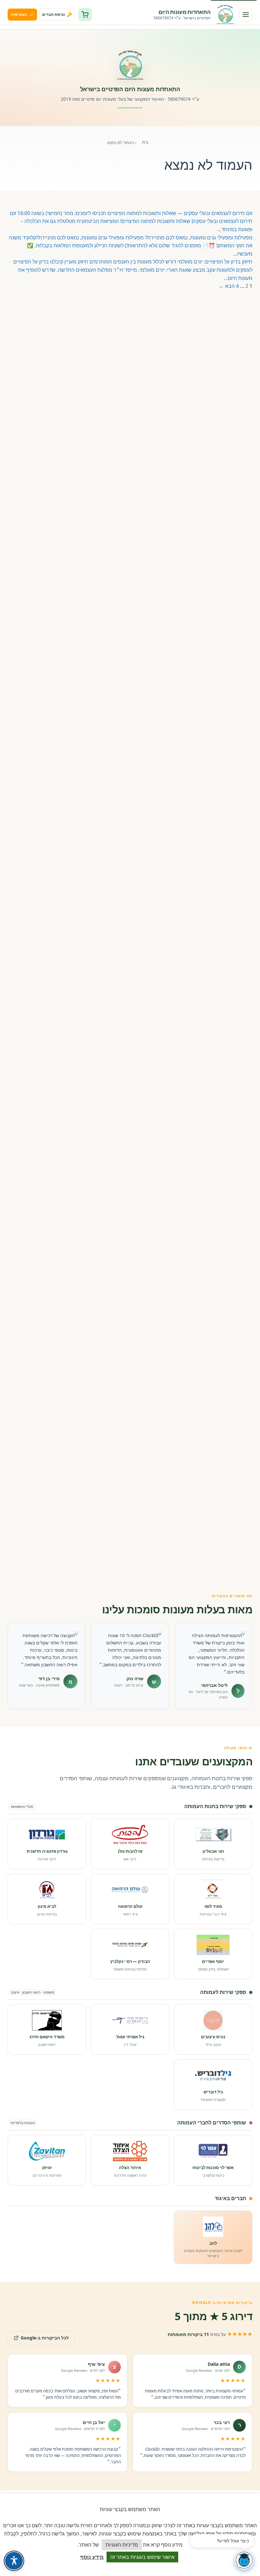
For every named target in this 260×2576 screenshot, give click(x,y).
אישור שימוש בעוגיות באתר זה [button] (142, 2557)
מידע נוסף (92, 2557)
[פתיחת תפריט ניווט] (246, 15)
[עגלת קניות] (85, 15)
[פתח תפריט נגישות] (14, 2561)
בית (145, 142)
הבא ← (227, 286)
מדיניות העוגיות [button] (122, 2545)
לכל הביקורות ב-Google (38, 2336)
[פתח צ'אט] (244, 2560)
